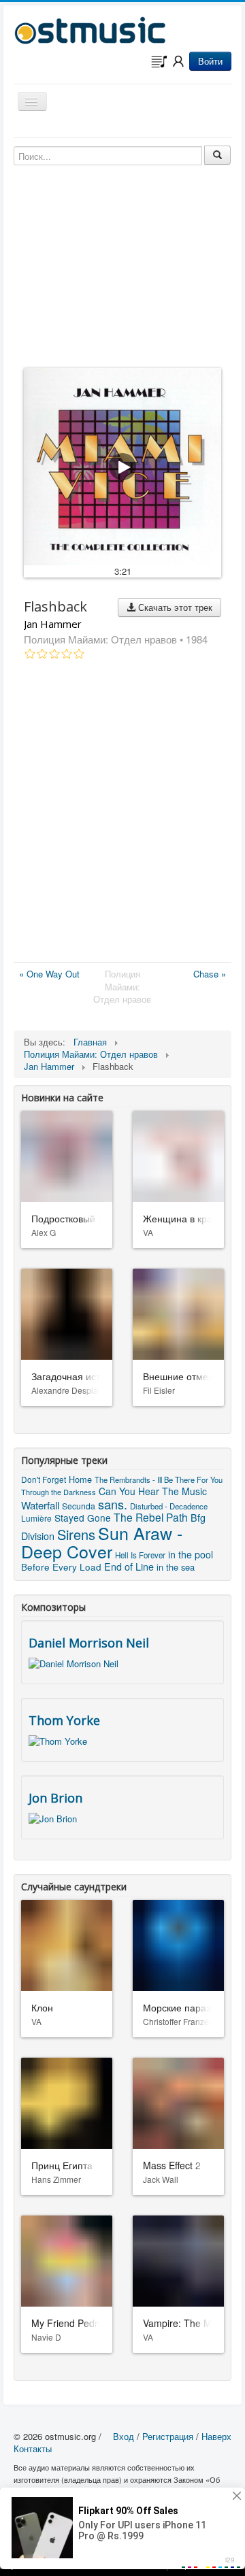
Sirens (76, 1534)
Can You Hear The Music (153, 1491)
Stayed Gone (83, 1518)
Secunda (79, 1506)
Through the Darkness (59, 1492)
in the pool (191, 1554)
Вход (124, 2436)
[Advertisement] (122, 814)
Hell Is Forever (140, 1555)
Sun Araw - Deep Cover (102, 1542)
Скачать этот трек (174, 607)
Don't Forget (44, 1479)
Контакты (33, 2448)
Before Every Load (61, 1567)
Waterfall (40, 1505)
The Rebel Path (151, 1517)
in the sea (176, 1567)
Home (80, 1479)
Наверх (216, 2436)
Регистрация (168, 2436)
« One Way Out (49, 974)
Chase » (210, 974)
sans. (113, 1504)
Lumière (36, 1518)
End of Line (129, 1567)
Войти (210, 61)
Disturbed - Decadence (169, 1506)
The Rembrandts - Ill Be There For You (159, 1479)
